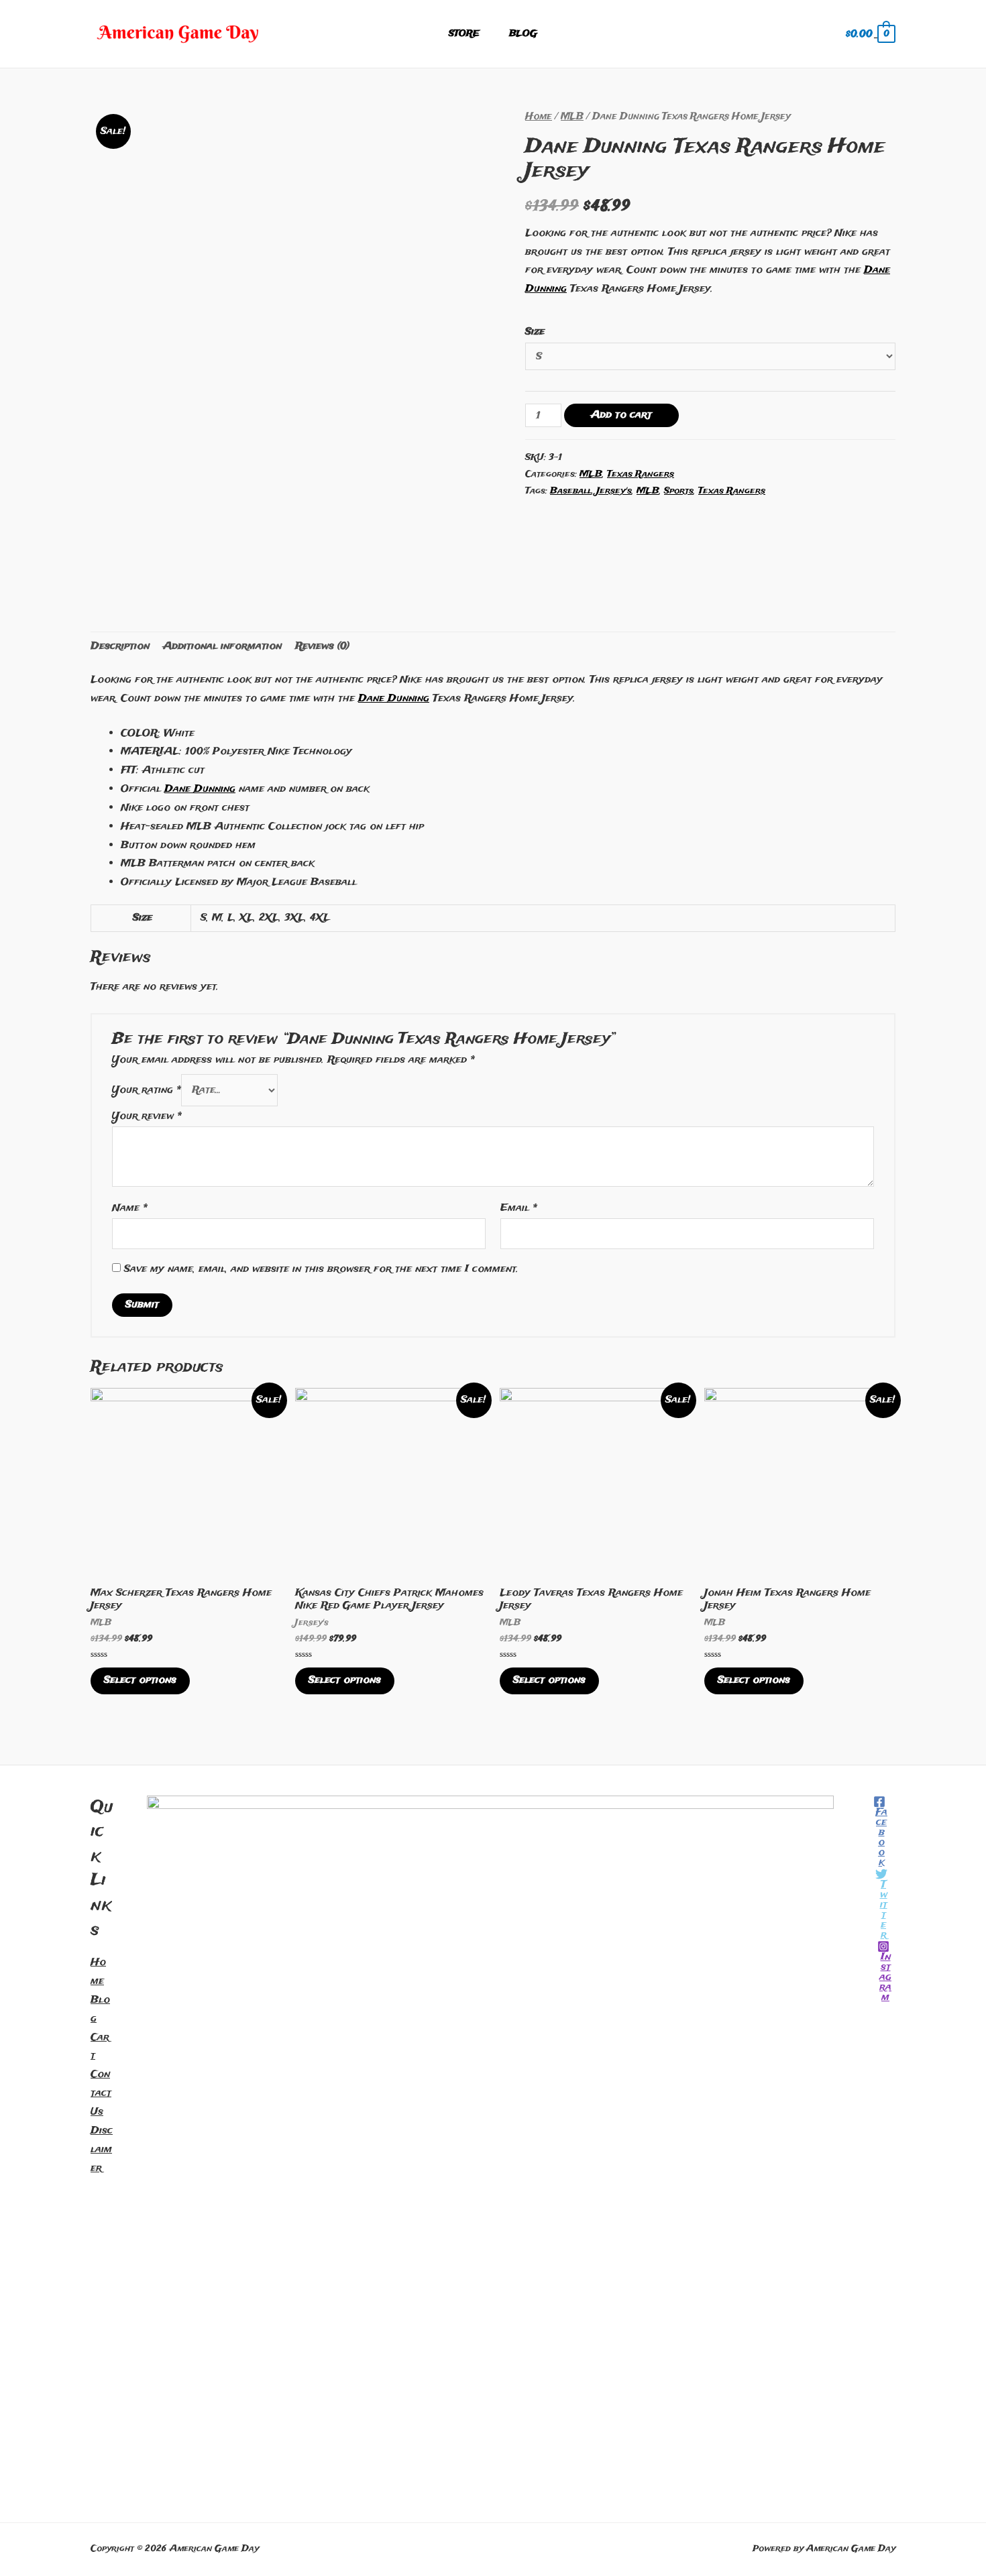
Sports (679, 491)
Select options (140, 1680)
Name (130, 1208)
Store (464, 34)
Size (535, 332)
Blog (523, 34)
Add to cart (621, 415)
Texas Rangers (641, 474)
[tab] (120, 647)
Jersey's (614, 491)
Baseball (571, 491)
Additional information (222, 646)
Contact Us (101, 2093)
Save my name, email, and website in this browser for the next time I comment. (321, 1269)
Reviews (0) (322, 646)
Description (120, 646)
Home (539, 117)
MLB (572, 117)
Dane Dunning (394, 699)
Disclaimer (102, 2150)
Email (519, 1208)
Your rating (147, 1090)
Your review (147, 1116)
